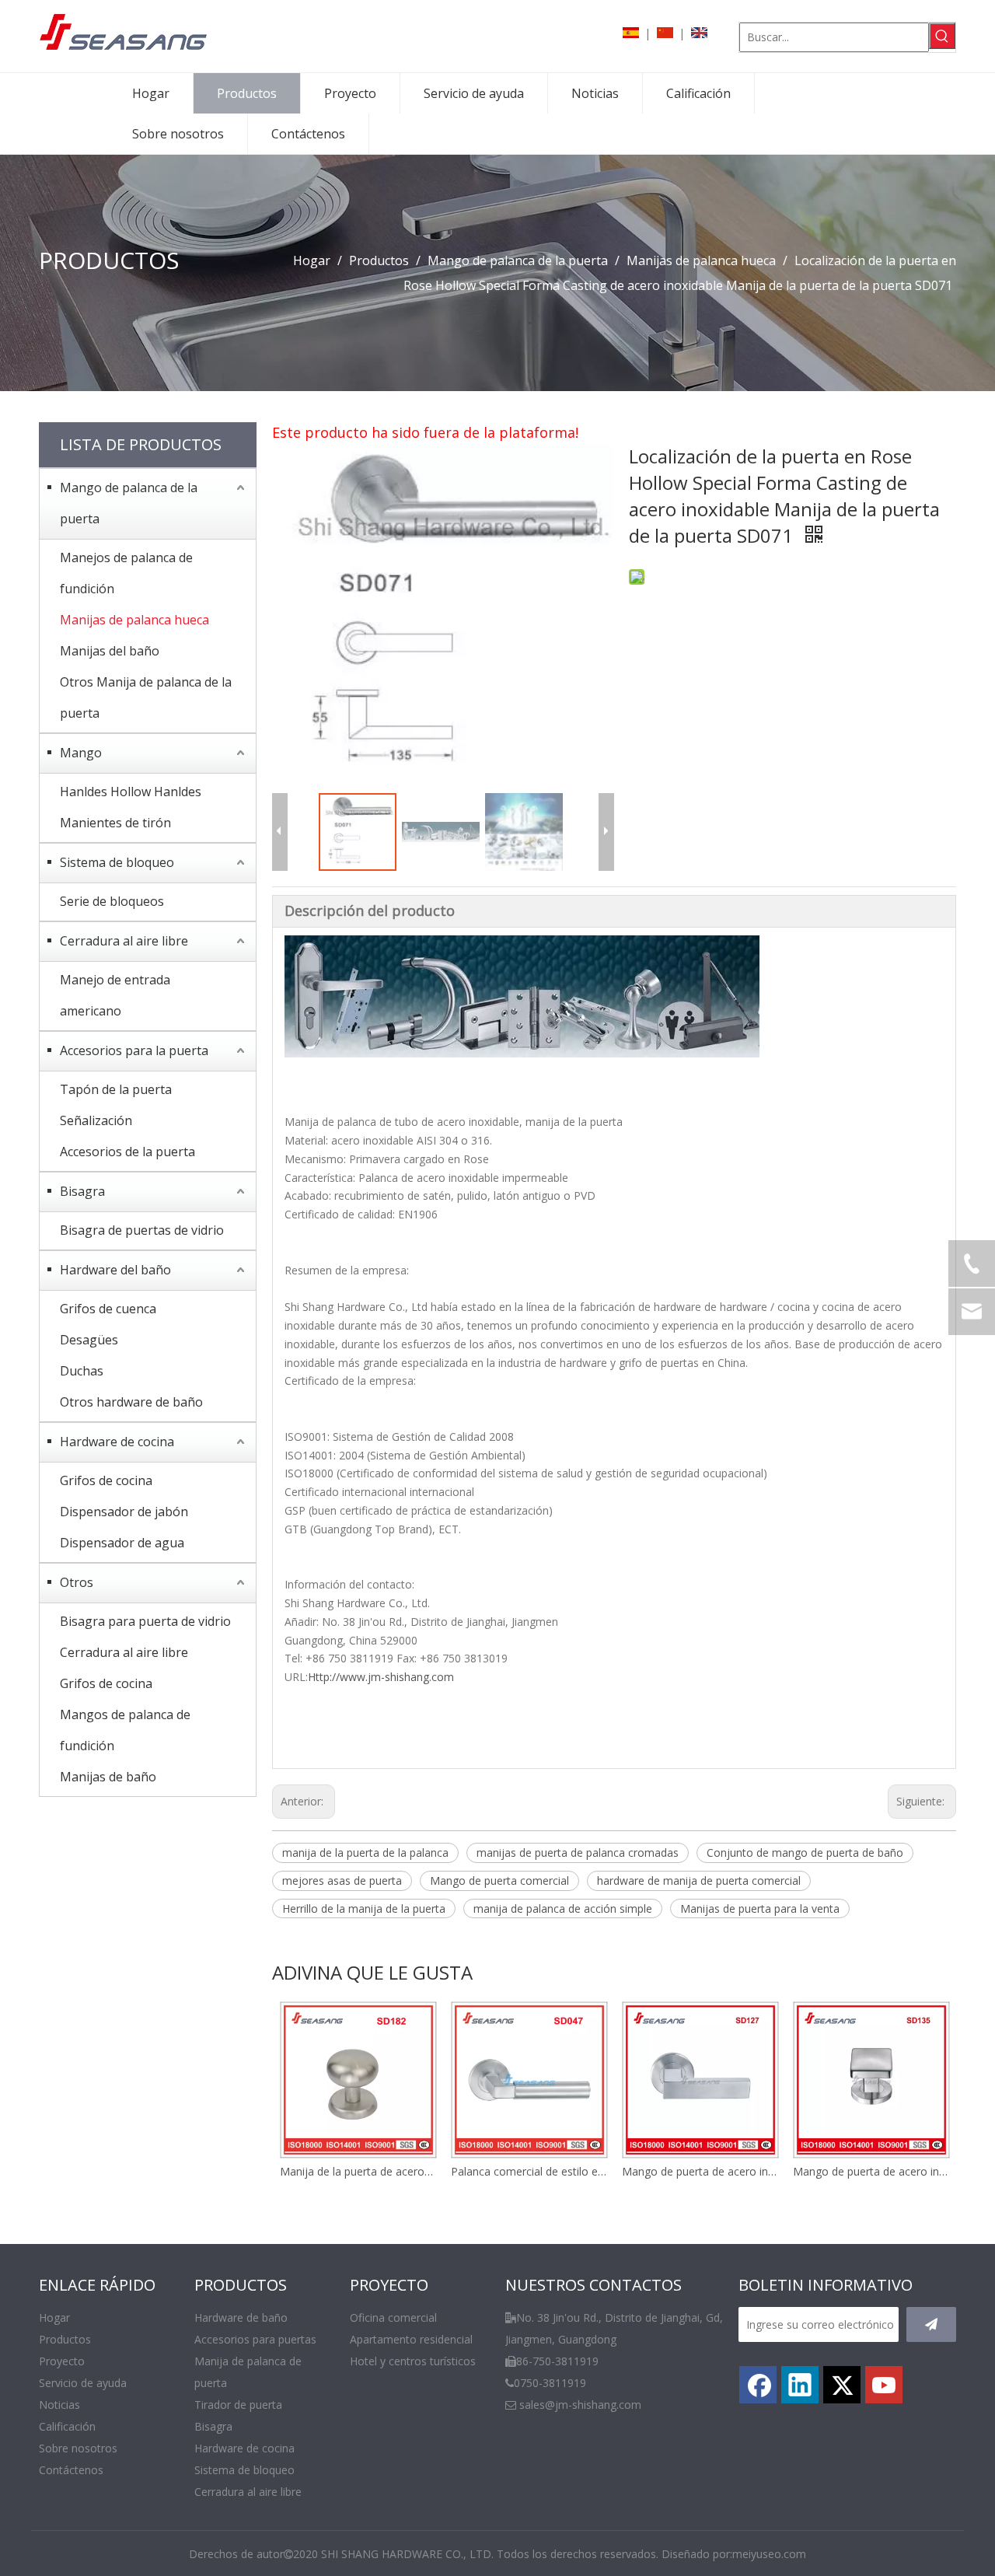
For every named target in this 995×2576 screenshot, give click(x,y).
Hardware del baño (115, 1270)
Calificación (67, 2426)
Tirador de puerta (238, 2405)
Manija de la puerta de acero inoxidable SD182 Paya (358, 2171)
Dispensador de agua (122, 1543)
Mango (81, 753)
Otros (77, 1582)
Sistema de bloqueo (117, 862)
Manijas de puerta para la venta (760, 1908)
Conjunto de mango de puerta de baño (805, 1852)
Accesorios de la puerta (127, 1152)
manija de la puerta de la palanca (365, 1852)
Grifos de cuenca (108, 1309)
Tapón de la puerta (116, 1089)
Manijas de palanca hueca (134, 620)
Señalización (96, 1120)
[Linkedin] (800, 2385)
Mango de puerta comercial (499, 1880)
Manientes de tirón (115, 823)
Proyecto (62, 2361)
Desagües (89, 1340)
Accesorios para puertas (255, 2339)
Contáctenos (71, 2470)
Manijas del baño (110, 651)
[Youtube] (884, 2385)
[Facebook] (758, 2385)
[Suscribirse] (931, 2324)
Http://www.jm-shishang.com (381, 1677)
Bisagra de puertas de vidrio (142, 1230)
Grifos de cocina (106, 1480)
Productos (65, 2339)
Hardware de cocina (117, 1442)
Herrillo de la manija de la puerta (364, 1908)
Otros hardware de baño (131, 1402)
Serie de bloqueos (112, 901)
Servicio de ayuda (83, 2383)
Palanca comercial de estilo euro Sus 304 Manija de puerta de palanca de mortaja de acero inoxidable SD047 (529, 2171)
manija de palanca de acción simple (563, 1908)
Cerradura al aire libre (124, 941)
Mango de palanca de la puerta (129, 503)
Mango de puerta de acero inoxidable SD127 (700, 2171)
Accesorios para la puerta (134, 1050)
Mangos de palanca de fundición (125, 1730)
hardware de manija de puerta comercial (699, 1880)
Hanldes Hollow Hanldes (131, 792)
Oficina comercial (393, 2317)
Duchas (82, 1371)
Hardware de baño (241, 2317)
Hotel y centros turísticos (413, 2361)
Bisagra (82, 1191)
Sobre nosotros (78, 2448)
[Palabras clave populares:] (942, 36)
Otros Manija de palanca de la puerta (146, 697)
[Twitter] (842, 2385)
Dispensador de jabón (124, 1512)
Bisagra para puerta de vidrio (145, 1621)
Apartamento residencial (411, 2339)
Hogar (54, 2317)
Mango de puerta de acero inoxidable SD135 (871, 2171)
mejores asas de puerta (342, 1880)
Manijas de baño (108, 1777)
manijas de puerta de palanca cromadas (578, 1852)
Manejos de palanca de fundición (126, 573)
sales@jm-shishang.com (580, 2405)
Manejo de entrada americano (115, 995)
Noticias (59, 2405)
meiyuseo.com (769, 2554)
